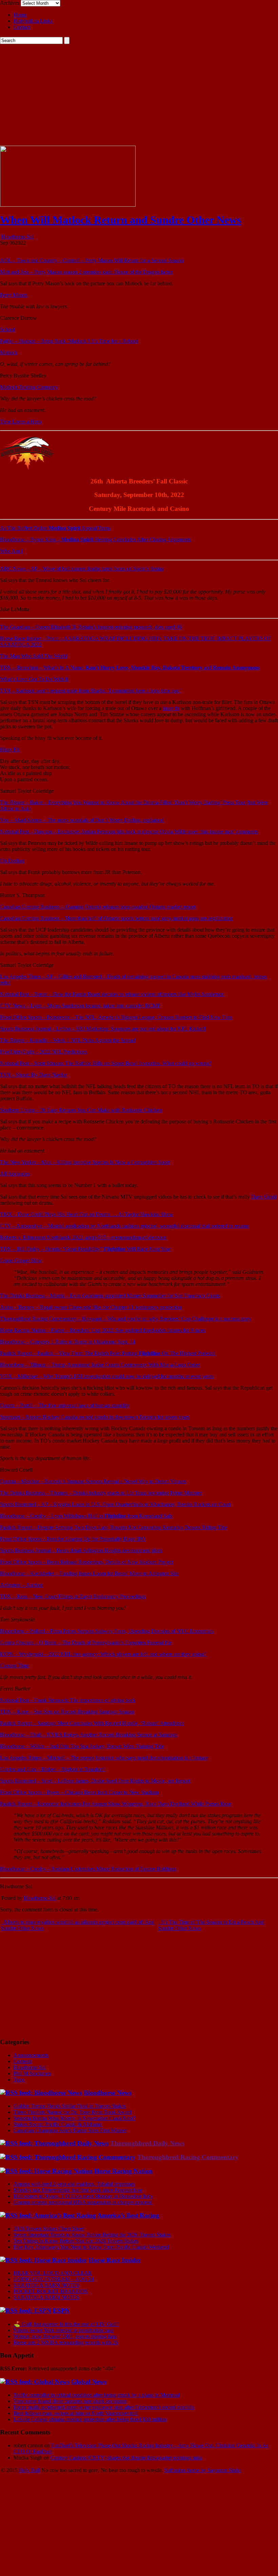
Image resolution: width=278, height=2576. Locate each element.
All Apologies (15, 1174)
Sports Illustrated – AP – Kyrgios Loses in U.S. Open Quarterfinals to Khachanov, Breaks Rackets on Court (115, 1504)
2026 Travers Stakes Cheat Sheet (49, 2229)
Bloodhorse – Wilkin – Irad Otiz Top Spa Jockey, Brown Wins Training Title (82, 1746)
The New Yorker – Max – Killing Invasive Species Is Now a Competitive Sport (85, 1162)
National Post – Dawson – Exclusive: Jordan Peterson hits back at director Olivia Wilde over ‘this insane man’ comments (129, 832)
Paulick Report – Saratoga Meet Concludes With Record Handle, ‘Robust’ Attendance (92, 1723)
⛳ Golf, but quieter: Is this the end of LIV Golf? (66, 2324)
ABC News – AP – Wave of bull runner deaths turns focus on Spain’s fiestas (82, 569)
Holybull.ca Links (34, 21)
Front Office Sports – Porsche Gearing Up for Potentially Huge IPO (73, 1539)
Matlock (9, 352)
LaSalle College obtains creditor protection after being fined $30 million (90, 2419)
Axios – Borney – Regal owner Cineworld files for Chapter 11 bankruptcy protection (91, 1307)
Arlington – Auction (22, 1585)
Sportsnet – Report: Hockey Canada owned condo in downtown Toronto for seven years (95, 1417)
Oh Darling (12, 861)
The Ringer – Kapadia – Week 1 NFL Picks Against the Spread (68, 1040)
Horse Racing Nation (123, 2171)
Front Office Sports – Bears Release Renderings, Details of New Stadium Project (87, 1562)
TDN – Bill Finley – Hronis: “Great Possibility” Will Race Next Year (85, 1249)
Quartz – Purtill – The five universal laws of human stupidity (65, 1405)
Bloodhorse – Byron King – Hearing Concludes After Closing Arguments (95, 539)
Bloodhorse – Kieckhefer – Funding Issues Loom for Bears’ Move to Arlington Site (89, 1573)
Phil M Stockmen (32, 2073)
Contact (22, 27)
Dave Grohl (264, 1197)
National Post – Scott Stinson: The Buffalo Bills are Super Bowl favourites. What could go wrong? (106, 1063)
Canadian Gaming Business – (98, 907)
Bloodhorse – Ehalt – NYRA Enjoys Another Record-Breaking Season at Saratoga (89, 1735)
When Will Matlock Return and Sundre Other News (121, 220)
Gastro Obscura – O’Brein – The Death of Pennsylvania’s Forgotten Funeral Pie (86, 1643)
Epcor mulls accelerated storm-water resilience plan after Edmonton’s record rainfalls (104, 2407)
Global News (89, 2382)
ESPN (61, 2311)
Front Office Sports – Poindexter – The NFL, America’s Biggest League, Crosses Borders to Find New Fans (116, 1017)
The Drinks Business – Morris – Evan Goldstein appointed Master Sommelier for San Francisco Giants (110, 1296)
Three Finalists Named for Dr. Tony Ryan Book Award (73, 2112)
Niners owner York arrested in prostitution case (64, 2330)
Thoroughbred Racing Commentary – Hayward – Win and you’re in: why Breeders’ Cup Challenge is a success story (126, 1319)
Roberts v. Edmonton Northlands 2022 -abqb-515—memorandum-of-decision (83, 1237)
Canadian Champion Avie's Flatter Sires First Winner (70, 2130)
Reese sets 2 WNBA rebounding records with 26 (66, 2342)
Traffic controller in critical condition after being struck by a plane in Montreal (97, 2395)
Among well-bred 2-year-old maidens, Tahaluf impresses (74, 2184)
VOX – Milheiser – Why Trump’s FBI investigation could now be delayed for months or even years (107, 1376)
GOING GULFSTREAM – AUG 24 (54, 2279)
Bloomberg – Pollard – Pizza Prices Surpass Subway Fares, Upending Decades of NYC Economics (107, 1631)
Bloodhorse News (108, 2093)
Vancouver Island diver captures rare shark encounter (70, 2401)
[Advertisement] (139, 95)
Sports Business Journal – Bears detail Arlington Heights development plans (81, 1550)
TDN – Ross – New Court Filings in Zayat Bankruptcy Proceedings (73, 1596)
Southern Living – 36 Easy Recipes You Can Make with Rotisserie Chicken (81, 1110)
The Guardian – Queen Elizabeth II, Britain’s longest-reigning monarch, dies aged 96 (91, 627)
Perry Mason (14, 295)
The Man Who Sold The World (34, 656)
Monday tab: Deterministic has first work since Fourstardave (78, 2190)
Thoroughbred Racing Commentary (188, 2157)
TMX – (87, 1214)
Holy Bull (29, 2470)
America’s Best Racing (128, 2215)
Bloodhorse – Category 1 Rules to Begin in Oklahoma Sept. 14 (68, 1342)
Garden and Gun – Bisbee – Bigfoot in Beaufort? (53, 1769)
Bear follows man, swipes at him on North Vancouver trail (76, 2413)
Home (20, 15)
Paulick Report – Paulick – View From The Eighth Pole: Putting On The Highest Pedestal (108, 1353)
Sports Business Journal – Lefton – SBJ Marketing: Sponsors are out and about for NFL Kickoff (103, 1029)
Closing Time (14, 1666)
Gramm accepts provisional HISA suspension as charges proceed (83, 2202)
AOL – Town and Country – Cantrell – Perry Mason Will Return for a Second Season (92, 260)
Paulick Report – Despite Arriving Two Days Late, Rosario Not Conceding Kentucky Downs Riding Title (114, 1527)
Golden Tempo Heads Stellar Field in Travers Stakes (70, 2106)
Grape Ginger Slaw (21, 1260)
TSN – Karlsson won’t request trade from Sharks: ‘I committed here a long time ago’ (91, 691)
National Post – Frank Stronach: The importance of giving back (68, 1700)
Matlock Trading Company (29, 387)
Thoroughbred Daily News (147, 2143)
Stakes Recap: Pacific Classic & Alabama (58, 2124)
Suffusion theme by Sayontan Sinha (203, 2470)
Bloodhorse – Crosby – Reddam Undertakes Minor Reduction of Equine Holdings (88, 1869)
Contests (23, 2061)
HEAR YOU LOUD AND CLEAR (53, 2273)
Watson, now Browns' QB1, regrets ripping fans (65, 2336)
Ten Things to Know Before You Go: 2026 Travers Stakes (76, 2241)
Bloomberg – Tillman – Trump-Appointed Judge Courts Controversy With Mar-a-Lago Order (100, 1365)
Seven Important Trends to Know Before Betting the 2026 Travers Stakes (92, 2235)
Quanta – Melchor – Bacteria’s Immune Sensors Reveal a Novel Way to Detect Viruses (93, 1481)
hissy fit (171, 708)
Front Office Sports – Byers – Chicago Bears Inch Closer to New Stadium (79, 1792)
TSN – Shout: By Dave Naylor (33, 1075)
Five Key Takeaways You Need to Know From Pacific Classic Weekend (91, 2247)
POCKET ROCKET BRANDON (51, 2291)
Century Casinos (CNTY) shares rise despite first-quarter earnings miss (126, 2458)
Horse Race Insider (115, 2260)
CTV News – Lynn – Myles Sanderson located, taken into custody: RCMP (80, 1006)
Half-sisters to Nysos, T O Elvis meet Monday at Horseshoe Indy (83, 2196)
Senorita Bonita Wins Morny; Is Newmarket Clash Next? (75, 2118)
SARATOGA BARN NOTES (46, 2285)
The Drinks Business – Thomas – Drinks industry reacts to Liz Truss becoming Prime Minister (101, 1493)
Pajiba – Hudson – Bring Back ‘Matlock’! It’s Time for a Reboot (69, 341)
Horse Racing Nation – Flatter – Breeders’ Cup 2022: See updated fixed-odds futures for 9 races (103, 1330)
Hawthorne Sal (17, 237)
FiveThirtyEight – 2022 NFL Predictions (44, 1052)
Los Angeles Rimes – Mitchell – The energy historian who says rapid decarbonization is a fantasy (104, 1758)
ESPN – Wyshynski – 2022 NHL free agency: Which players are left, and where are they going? (103, 1654)
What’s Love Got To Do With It (34, 679)
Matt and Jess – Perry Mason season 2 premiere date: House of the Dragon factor (86, 272)
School (7, 329)
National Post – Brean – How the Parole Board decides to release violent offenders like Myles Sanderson (112, 994)
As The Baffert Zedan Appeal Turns (55, 528)
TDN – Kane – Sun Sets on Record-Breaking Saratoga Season (67, 1712)
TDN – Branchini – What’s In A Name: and (130, 668)
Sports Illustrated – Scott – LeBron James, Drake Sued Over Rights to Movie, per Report (95, 1781)
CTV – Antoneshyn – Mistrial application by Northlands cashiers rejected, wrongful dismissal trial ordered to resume (125, 1226)
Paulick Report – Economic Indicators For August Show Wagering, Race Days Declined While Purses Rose (116, 1804)
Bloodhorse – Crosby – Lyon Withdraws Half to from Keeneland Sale (86, 1516)
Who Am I (11, 551)
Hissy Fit (10, 750)
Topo (19, 2080)
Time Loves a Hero (21, 422)
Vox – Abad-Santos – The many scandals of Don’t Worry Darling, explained (82, 820)
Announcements (31, 2055)
